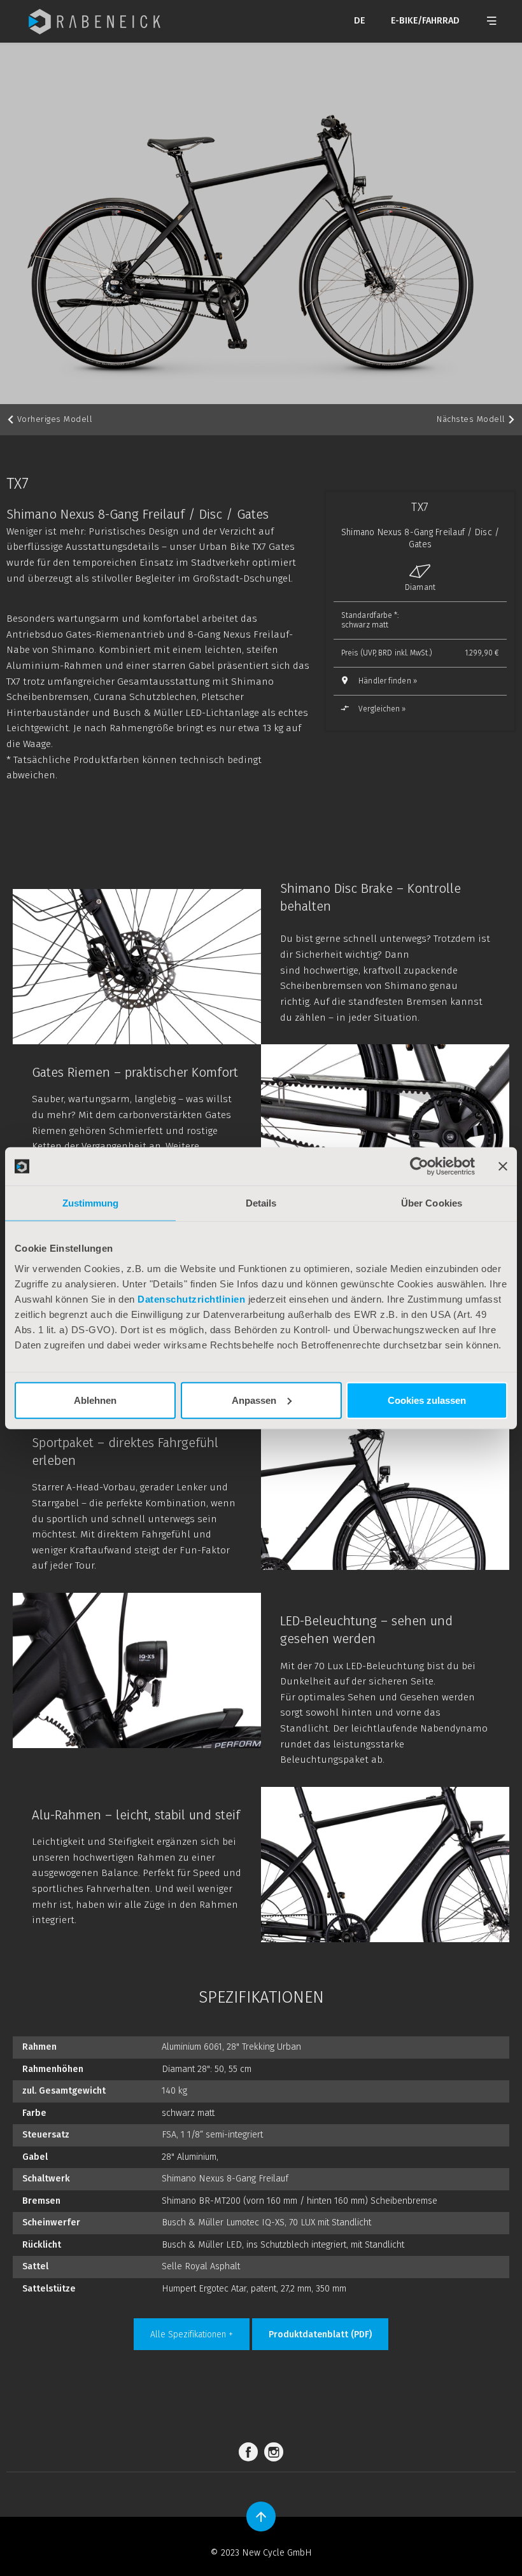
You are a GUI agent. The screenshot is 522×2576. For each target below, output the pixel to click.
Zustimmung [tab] (91, 1203)
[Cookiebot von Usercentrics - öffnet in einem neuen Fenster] (419, 1166)
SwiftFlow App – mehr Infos (152, 779)
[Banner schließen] (503, 1166)
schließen (407, 833)
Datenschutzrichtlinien (191, 1298)
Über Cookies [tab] (432, 1203)
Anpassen (254, 1400)
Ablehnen (95, 1400)
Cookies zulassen (427, 1400)
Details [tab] (261, 1203)
